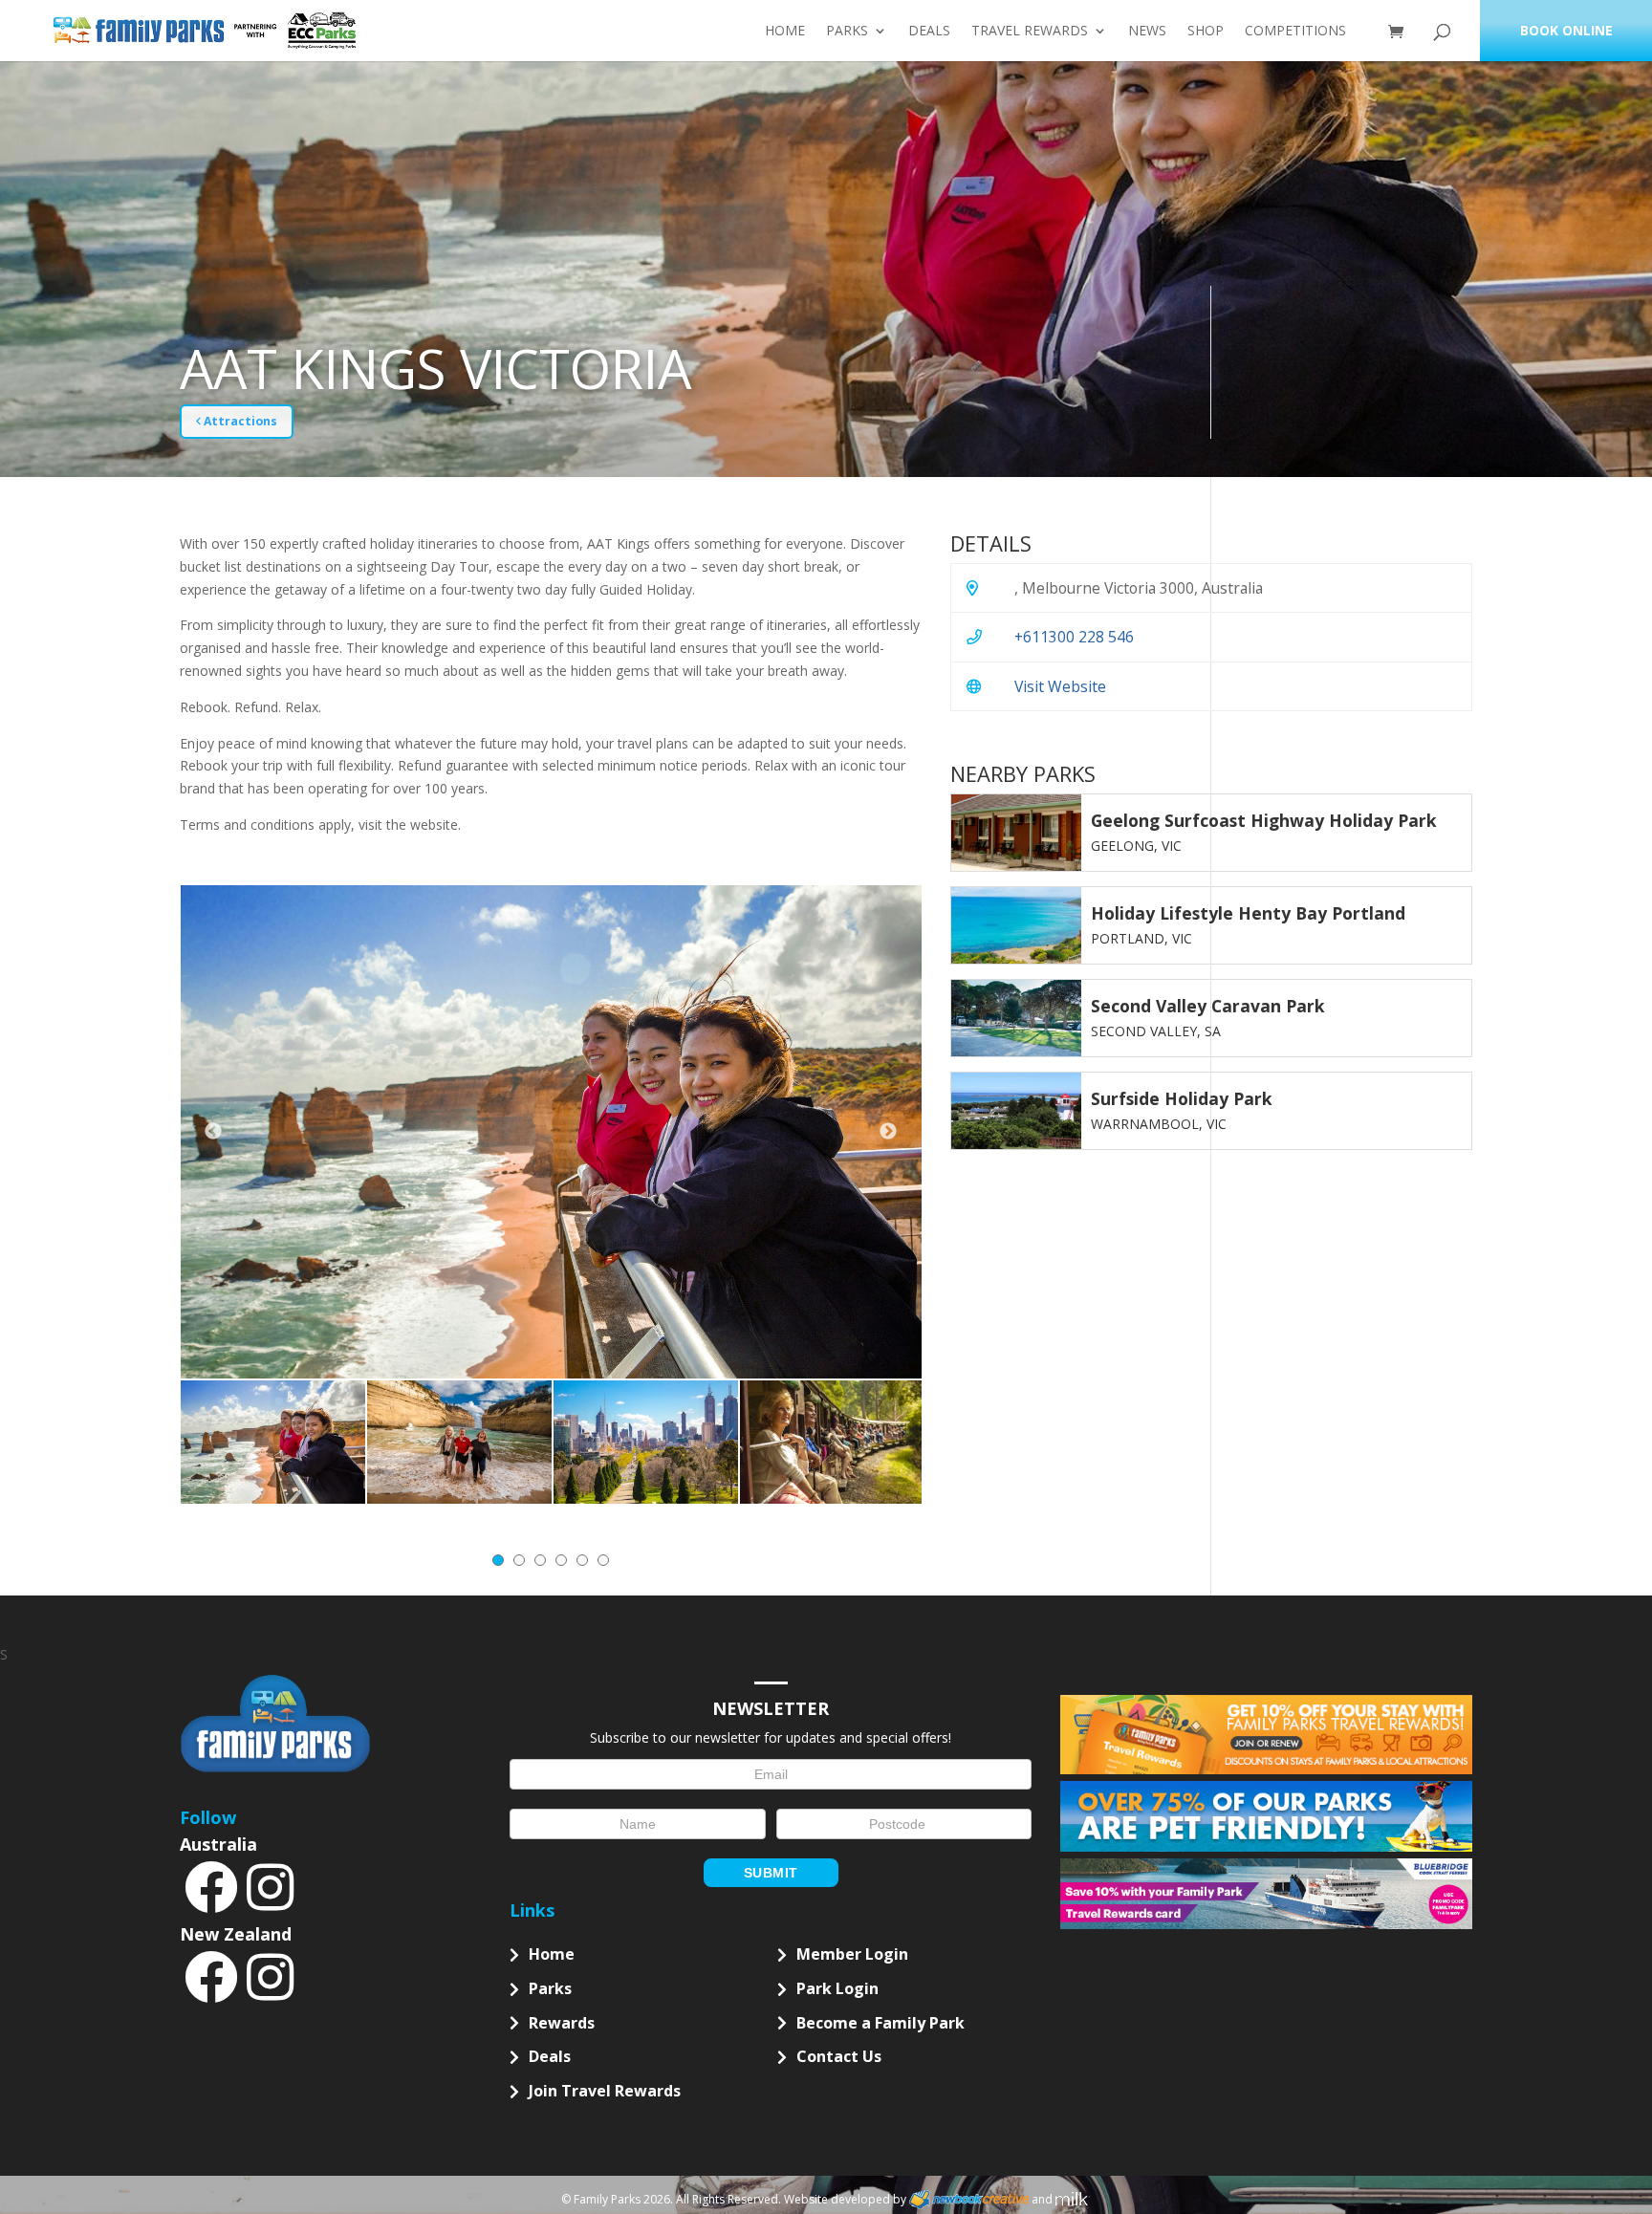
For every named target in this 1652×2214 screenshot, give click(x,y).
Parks (847, 32)
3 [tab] (540, 1560)
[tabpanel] (273, 1442)
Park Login (837, 1988)
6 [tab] (603, 1560)
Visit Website (1060, 686)
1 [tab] (498, 1560)
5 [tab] (582, 1560)
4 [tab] (561, 1560)
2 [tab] (519, 1560)
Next (888, 1132)
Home (785, 32)
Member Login (852, 1954)
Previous (213, 1132)
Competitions (1295, 32)
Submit (771, 1873)
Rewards (562, 2023)
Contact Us (839, 2056)
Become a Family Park (880, 2023)
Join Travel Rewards (605, 2091)
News (1147, 32)
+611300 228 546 (1074, 637)
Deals (929, 32)
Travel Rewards (1030, 32)
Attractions (239, 421)
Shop (1206, 32)
